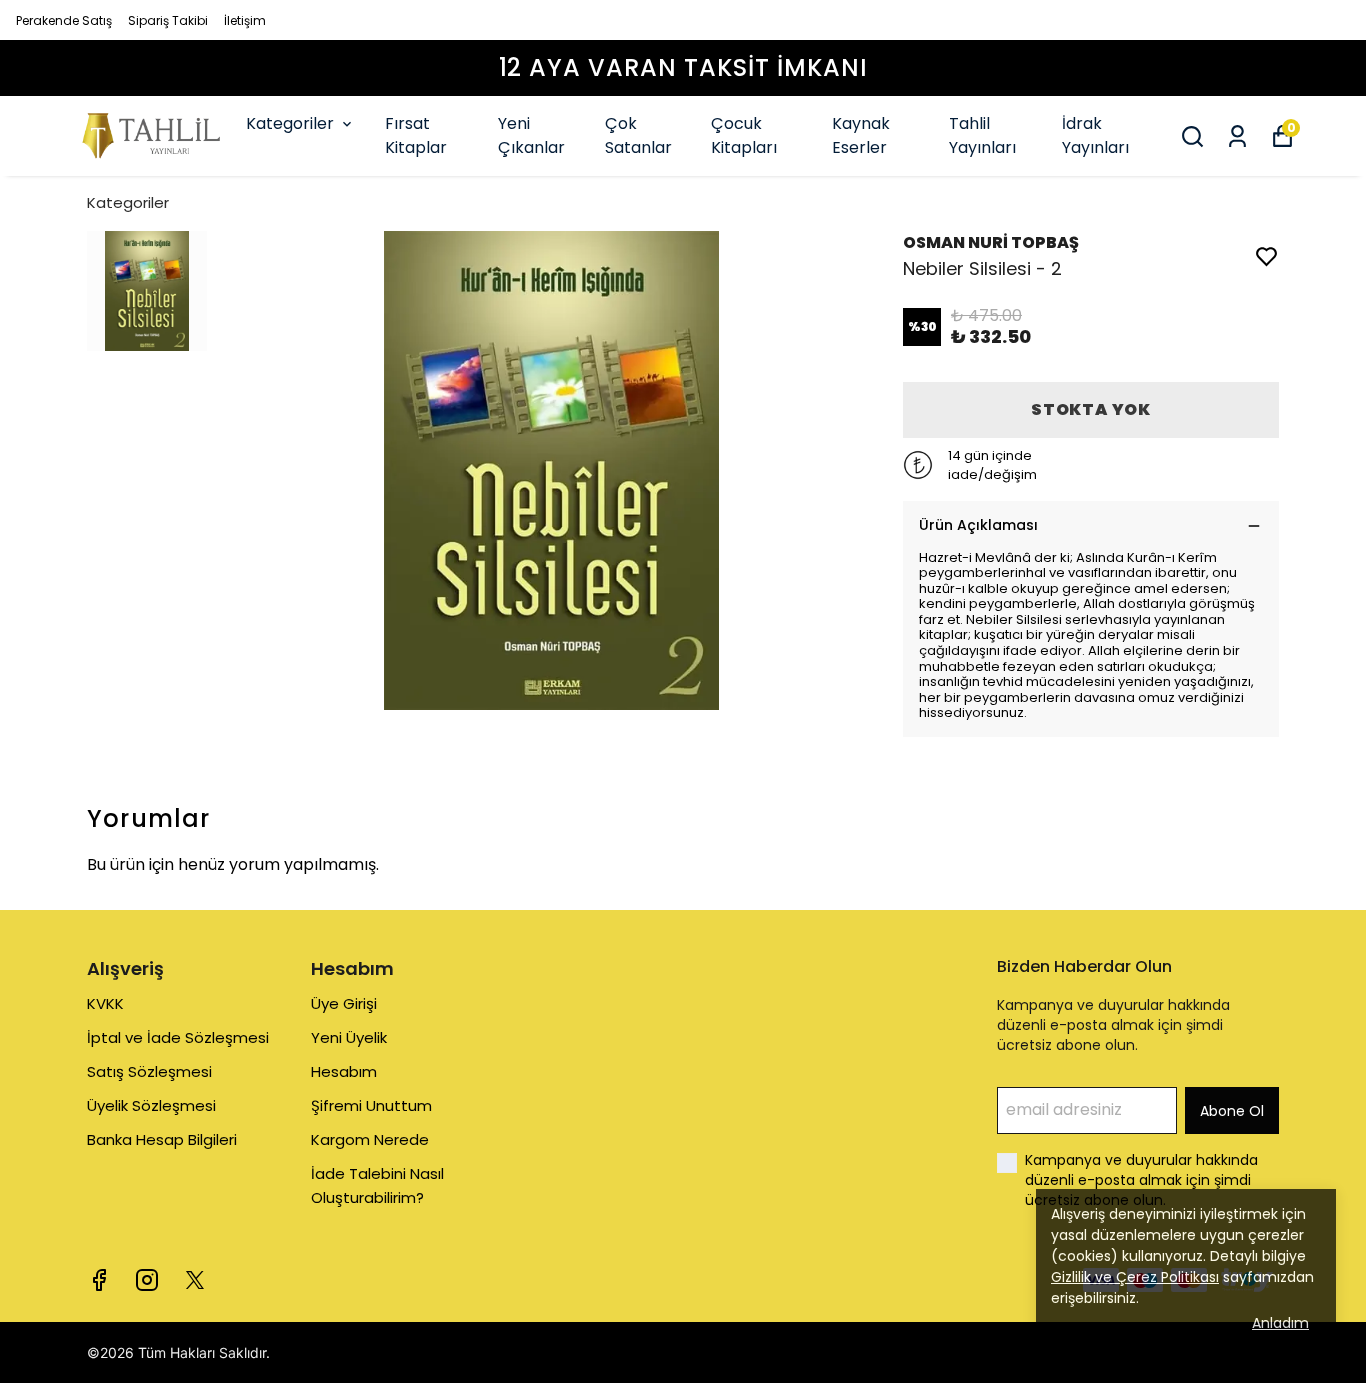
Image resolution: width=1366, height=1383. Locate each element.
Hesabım (344, 1071)
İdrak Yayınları (1095, 135)
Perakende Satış (64, 20)
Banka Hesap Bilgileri (162, 1139)
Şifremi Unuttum (371, 1105)
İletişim (245, 20)
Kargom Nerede (370, 1139)
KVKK (105, 1003)
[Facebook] (99, 1280)
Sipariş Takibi (168, 20)
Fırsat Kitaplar (416, 135)
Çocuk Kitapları (744, 135)
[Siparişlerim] (1237, 136)
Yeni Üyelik (349, 1037)
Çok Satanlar (638, 135)
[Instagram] (147, 1280)
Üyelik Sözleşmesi (151, 1105)
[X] (195, 1280)
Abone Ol (1232, 1111)
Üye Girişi (344, 1003)
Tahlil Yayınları (982, 135)
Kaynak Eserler (861, 135)
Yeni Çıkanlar (531, 135)
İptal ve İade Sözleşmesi (178, 1037)
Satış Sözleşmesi (149, 1071)
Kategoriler (290, 123)
